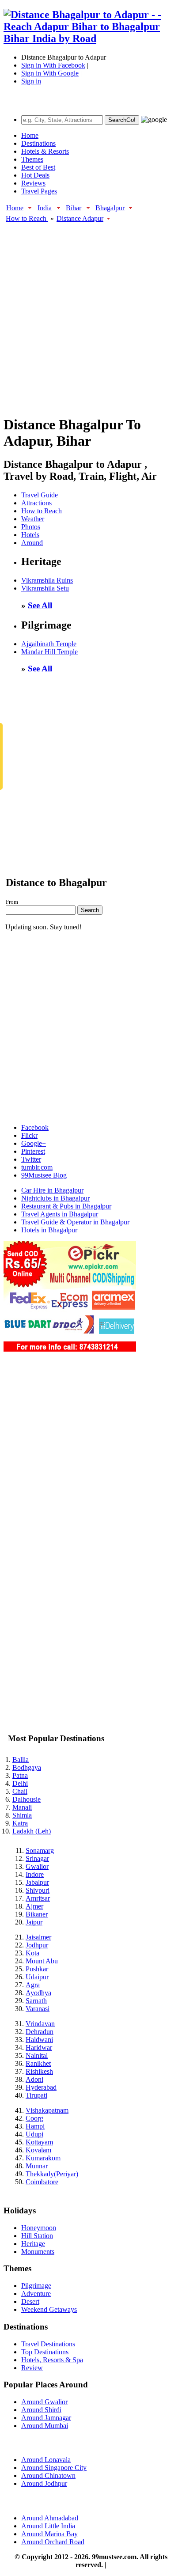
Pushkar (37, 1969)
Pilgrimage (36, 2286)
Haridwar (39, 2048)
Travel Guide (40, 495)
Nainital (37, 2055)
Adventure (36, 2294)
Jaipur (34, 1922)
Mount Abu (42, 1961)
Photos (31, 527)
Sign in (31, 81)
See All (40, 605)
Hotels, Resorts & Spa (52, 2360)
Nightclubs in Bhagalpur (55, 1198)
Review (32, 2368)
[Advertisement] (91, 314)
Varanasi (38, 2009)
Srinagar (37, 1858)
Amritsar (38, 1898)
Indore (35, 1874)
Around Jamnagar (46, 2418)
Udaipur (37, 1977)
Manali (22, 1807)
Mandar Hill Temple (49, 652)
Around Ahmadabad (50, 2518)
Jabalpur (37, 1882)
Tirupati (36, 2095)
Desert (30, 2301)
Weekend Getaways (49, 2309)
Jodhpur (37, 1945)
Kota (32, 1953)
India (45, 208)
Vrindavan (40, 2024)
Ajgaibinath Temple (49, 644)
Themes (32, 159)
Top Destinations (45, 2352)
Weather (33, 519)
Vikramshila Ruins (47, 580)
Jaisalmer (38, 1937)
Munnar (37, 2166)
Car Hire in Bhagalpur (52, 1190)
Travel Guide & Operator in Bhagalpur (75, 1222)
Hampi (35, 2126)
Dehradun (40, 2032)
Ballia (21, 1760)
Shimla (22, 1815)
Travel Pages (39, 191)
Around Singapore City (54, 2468)
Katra (20, 1823)
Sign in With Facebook (53, 65)
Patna (20, 1775)
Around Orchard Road (53, 2542)
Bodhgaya (27, 1767)
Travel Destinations (48, 2344)
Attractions (36, 503)
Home (30, 135)
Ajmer (34, 1906)
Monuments (38, 2252)
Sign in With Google (50, 73)
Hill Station (37, 2236)
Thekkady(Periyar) (52, 2174)
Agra (33, 1985)
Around (32, 543)
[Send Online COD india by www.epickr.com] (70, 1349)
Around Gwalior (44, 2402)
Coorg (34, 2118)
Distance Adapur (80, 218)
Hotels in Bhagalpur (49, 1230)
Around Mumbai (45, 2426)
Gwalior (37, 1866)
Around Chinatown (48, 2476)
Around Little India (48, 2526)
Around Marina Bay (49, 2534)
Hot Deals (35, 175)
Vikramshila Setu (45, 588)
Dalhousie (27, 1799)
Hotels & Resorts (45, 151)
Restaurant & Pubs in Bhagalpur (66, 1206)
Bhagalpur (110, 208)
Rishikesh (39, 2071)
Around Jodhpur (44, 2483)
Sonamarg (40, 1851)
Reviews (33, 183)
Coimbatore (42, 2182)
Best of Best (38, 167)
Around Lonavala (46, 2460)
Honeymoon (39, 2228)
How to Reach (27, 218)
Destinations (38, 143)
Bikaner (37, 1914)
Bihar (74, 208)
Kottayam (39, 2142)
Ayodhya (38, 1993)
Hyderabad (41, 2087)
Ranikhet (38, 2063)
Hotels (30, 535)
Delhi (20, 1783)
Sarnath (36, 2001)
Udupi (34, 2134)
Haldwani (39, 2040)
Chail (20, 1791)
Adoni (34, 2079)
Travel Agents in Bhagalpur (60, 1214)
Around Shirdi (41, 2410)
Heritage (33, 2244)
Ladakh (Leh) (32, 1831)
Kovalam (38, 2150)
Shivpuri (38, 1890)
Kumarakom (43, 2158)
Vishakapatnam (47, 2110)
